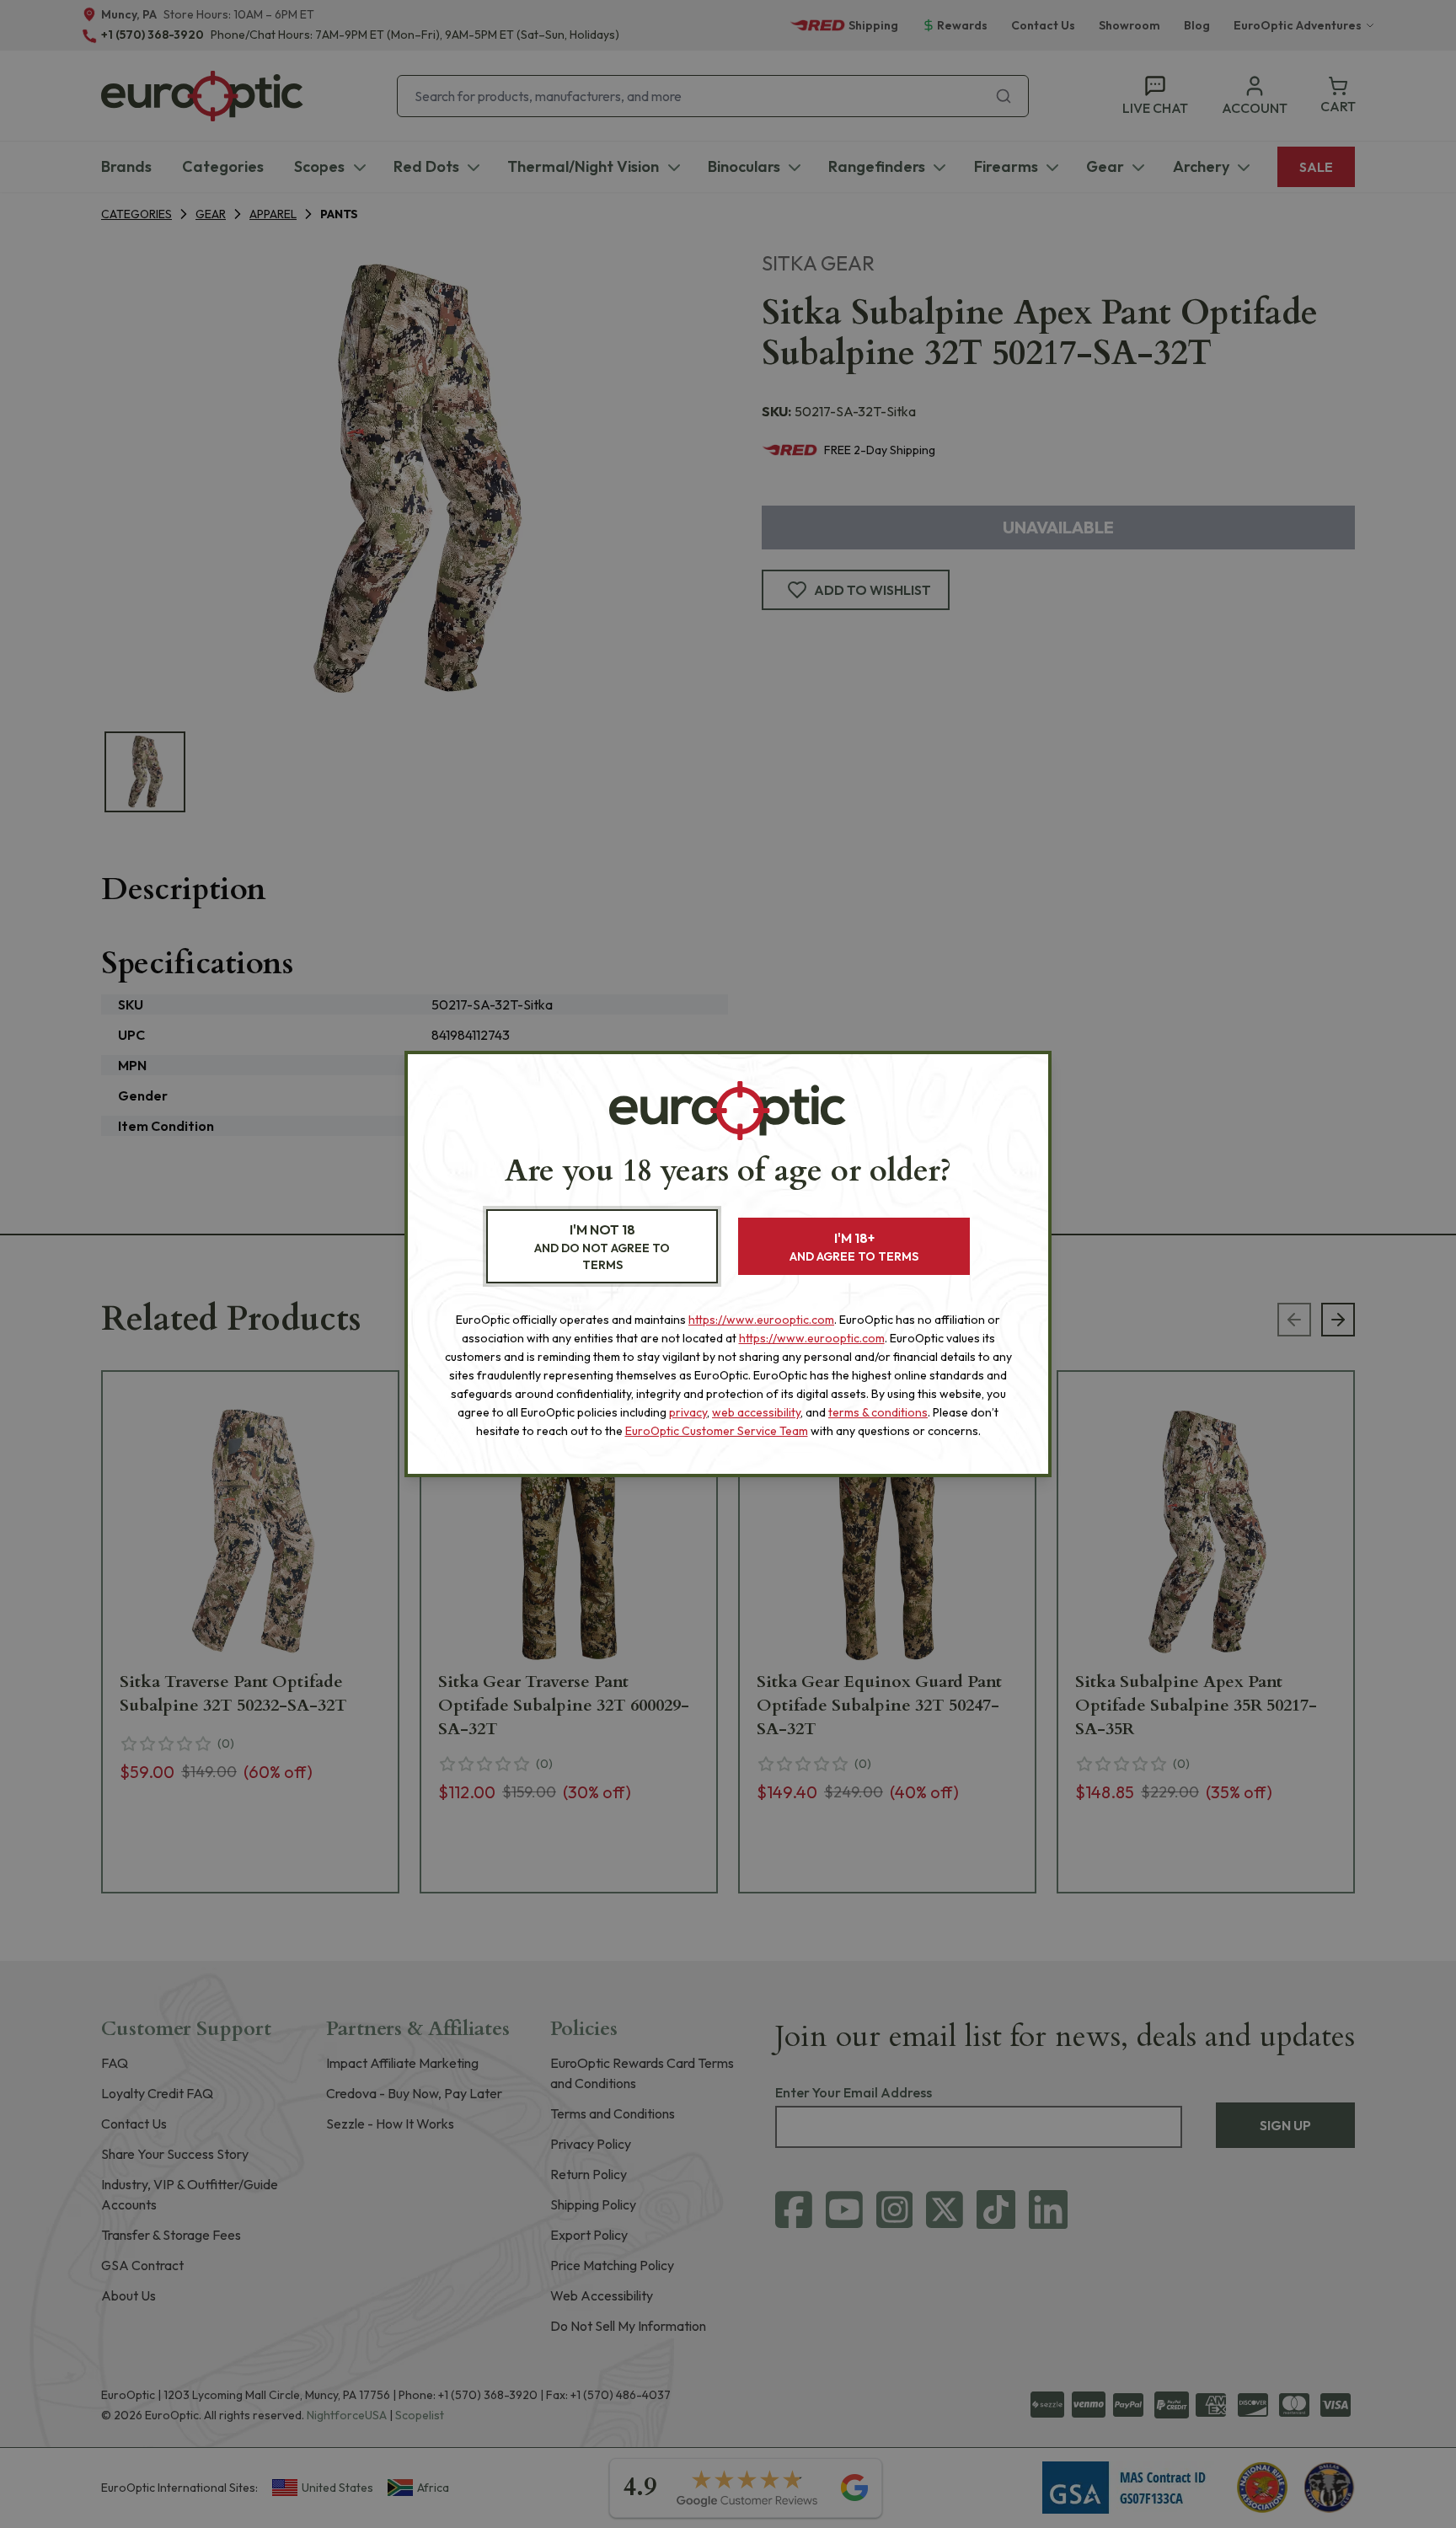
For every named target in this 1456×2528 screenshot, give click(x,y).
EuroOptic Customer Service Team (717, 1431)
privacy (688, 1412)
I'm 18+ (854, 1247)
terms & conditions (878, 1412)
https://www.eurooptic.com (761, 1320)
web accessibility (756, 1412)
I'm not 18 (602, 1247)
